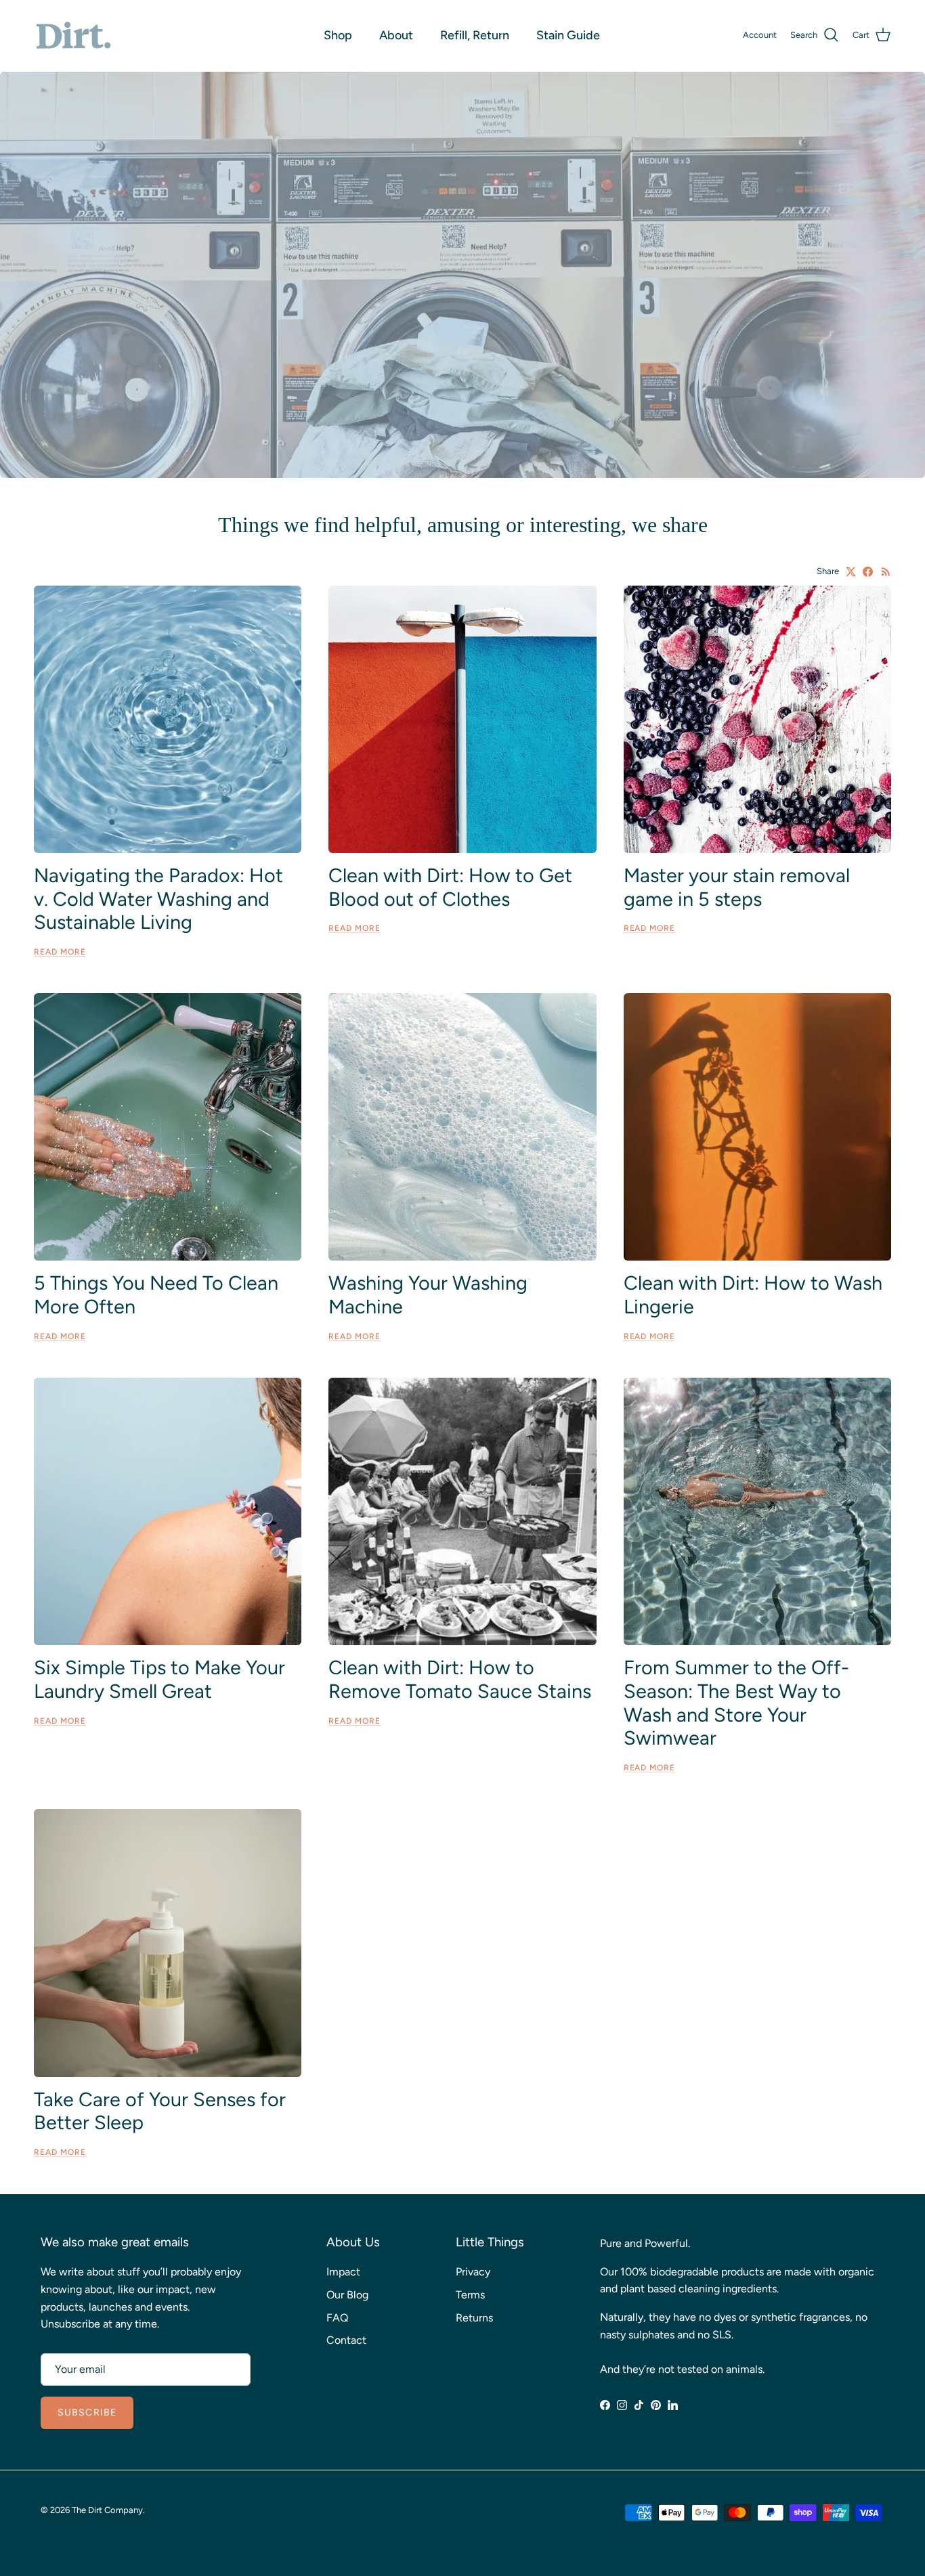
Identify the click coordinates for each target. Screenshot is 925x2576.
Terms (470, 2295)
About (396, 35)
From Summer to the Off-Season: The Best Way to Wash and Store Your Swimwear (736, 1703)
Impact (343, 2272)
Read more (60, 952)
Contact (346, 2340)
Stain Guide (568, 35)
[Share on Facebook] (868, 572)
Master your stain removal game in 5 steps (737, 887)
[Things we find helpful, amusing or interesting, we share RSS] (886, 572)
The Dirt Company (107, 2510)
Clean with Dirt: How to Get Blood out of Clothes (450, 887)
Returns (474, 2318)
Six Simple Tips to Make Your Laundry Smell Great (159, 1679)
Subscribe (87, 2413)
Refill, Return (475, 35)
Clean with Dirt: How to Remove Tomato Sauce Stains (460, 1679)
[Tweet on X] (851, 572)
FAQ (337, 2318)
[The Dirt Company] (73, 36)
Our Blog (347, 2295)
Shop (338, 35)
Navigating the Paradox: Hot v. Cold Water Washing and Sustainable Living (158, 899)
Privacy (473, 2272)
